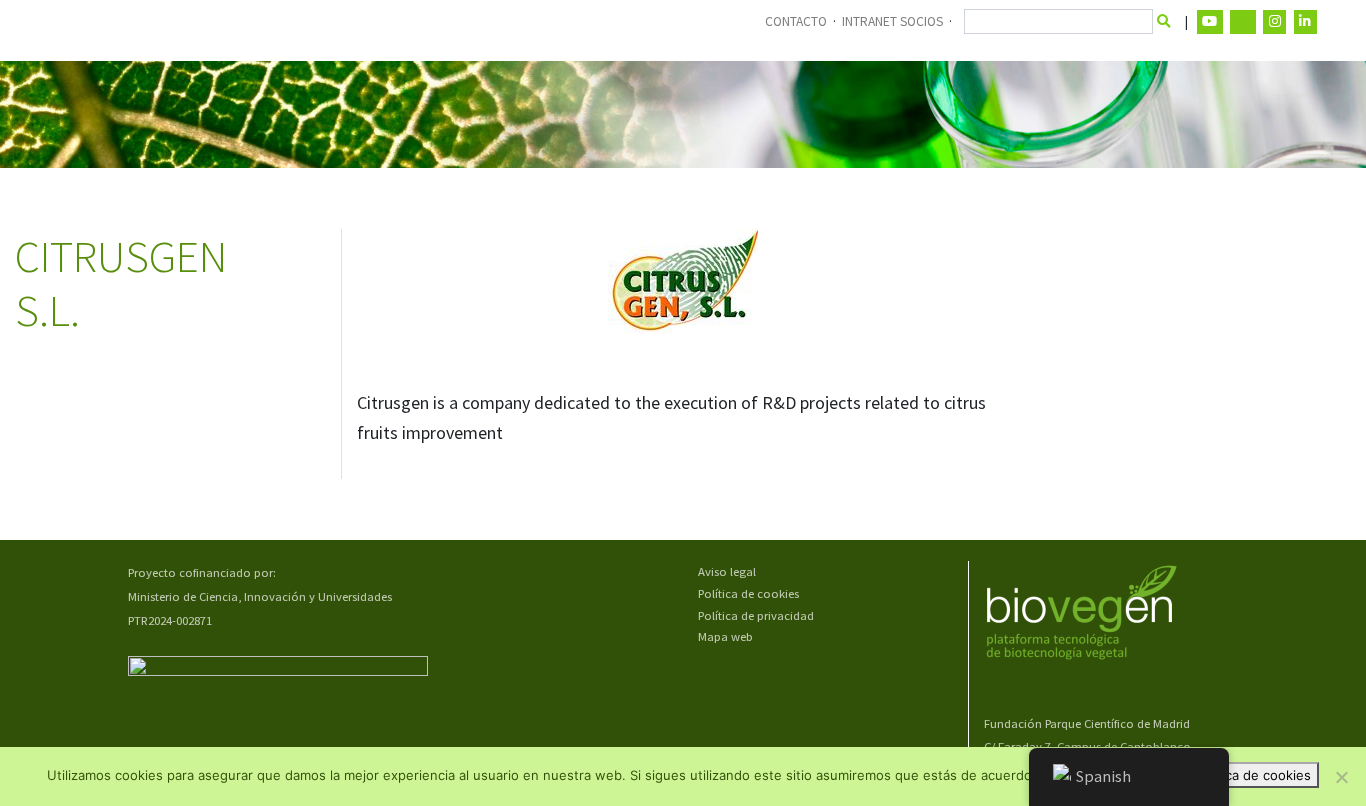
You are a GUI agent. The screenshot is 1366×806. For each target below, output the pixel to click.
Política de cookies (748, 593)
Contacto (796, 21)
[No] (1341, 777)
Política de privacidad (756, 615)
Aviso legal (727, 571)
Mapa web (725, 636)
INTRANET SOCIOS (892, 21)
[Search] (1164, 22)
